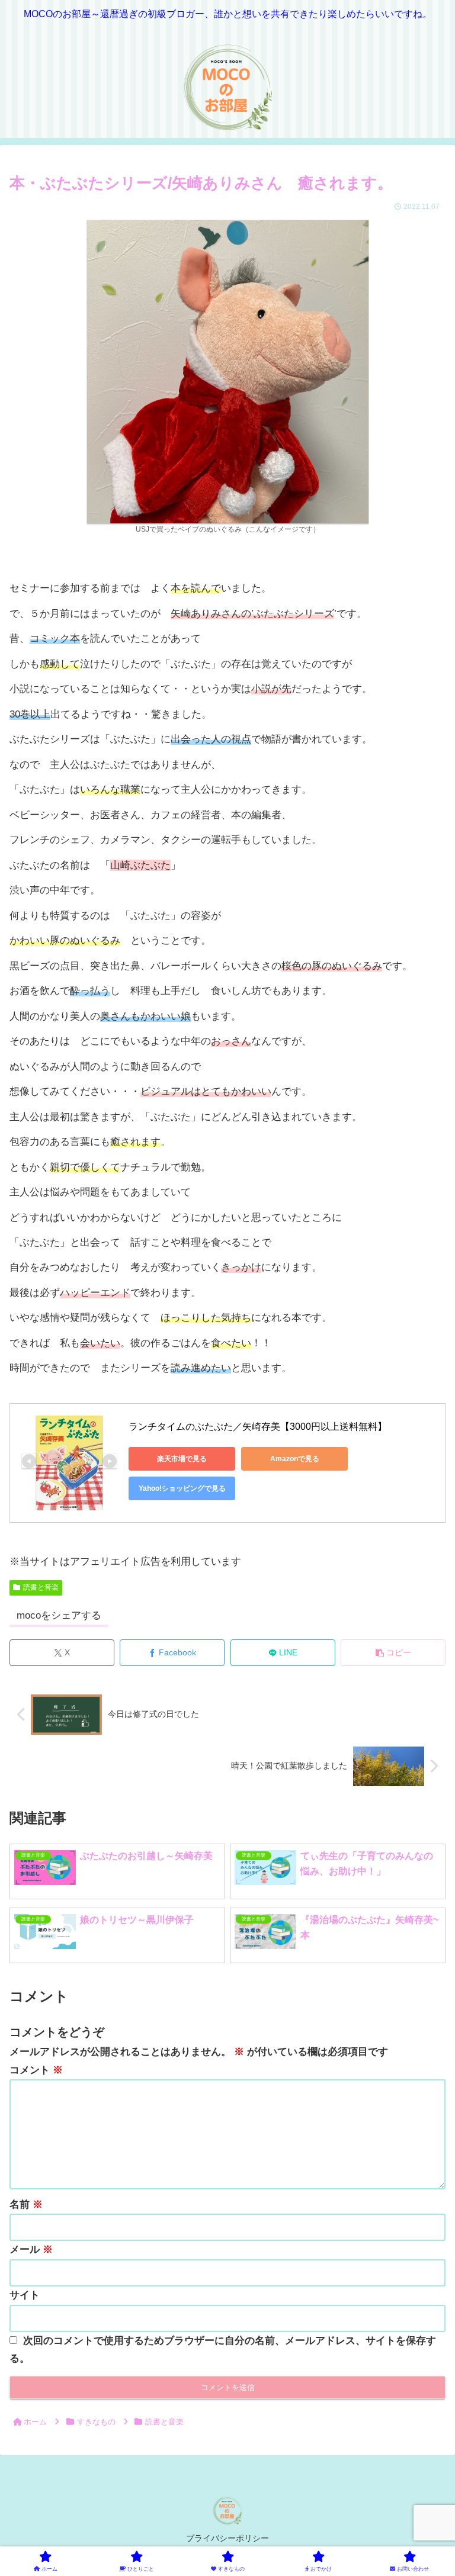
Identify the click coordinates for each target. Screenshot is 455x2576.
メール (31, 2249)
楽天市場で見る (182, 1459)
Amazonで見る (295, 1459)
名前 (26, 2204)
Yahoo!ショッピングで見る (182, 1488)
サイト (25, 2295)
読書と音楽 (41, 1587)
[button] (393, 1653)
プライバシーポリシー (227, 2538)
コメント (36, 2070)
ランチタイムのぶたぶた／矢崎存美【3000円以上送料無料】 (258, 1427)
